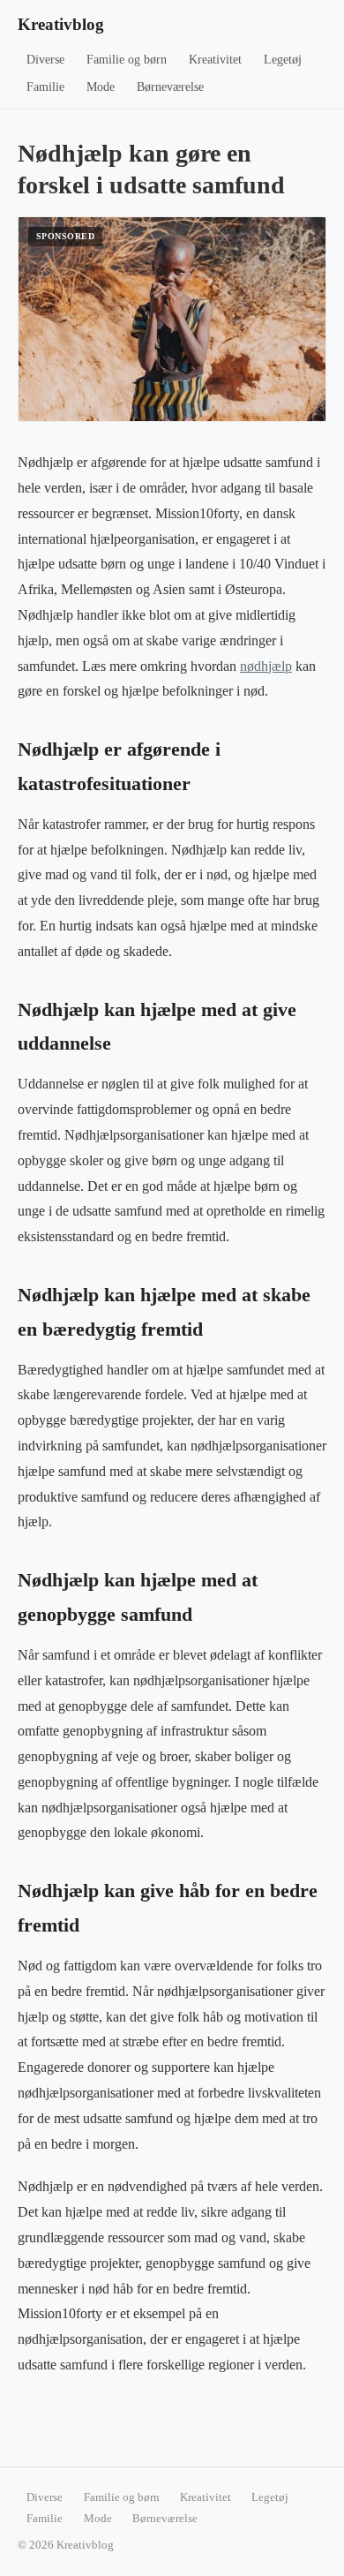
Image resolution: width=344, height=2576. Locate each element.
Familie (45, 87)
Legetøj (283, 60)
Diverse (45, 60)
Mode (101, 87)
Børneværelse (170, 87)
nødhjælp (266, 666)
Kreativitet (215, 60)
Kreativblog (61, 24)
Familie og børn (127, 60)
